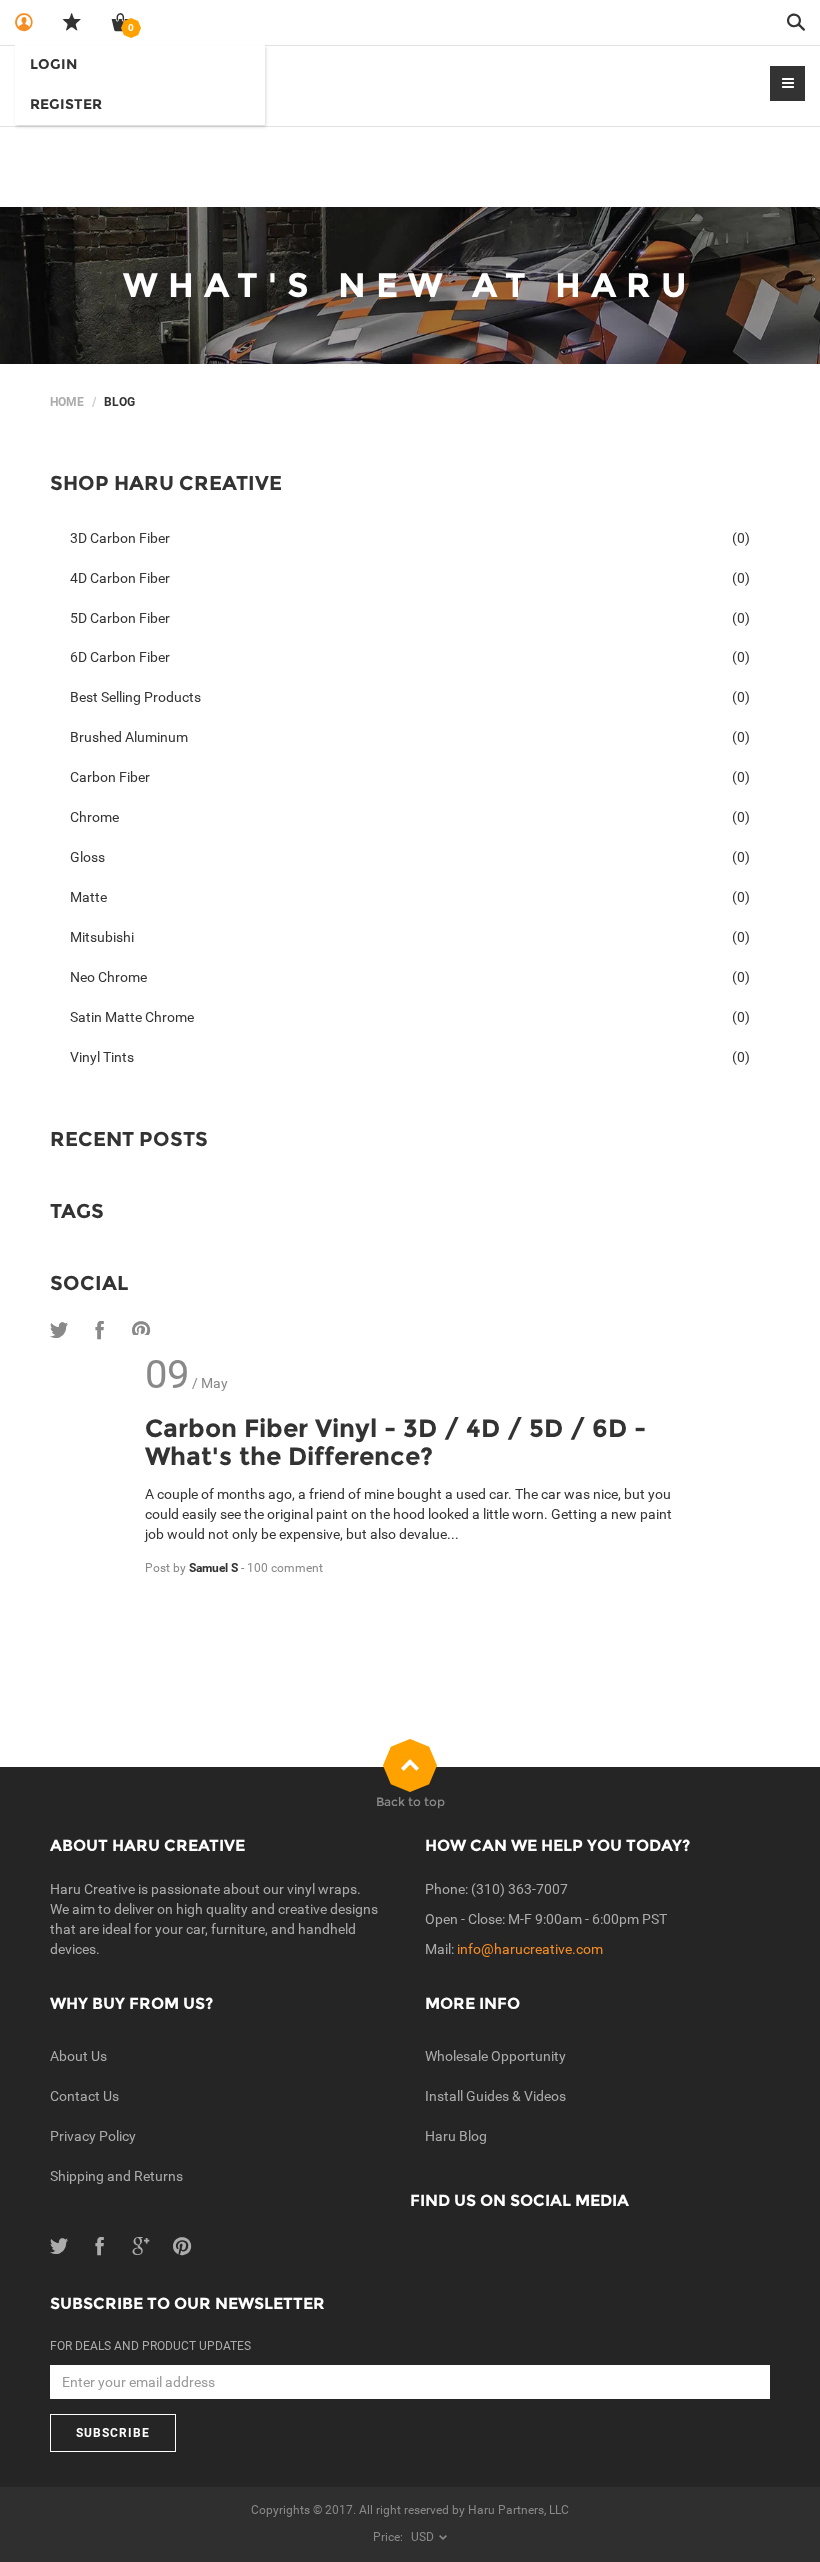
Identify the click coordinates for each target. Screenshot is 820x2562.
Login (53, 64)
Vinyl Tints (410, 1057)
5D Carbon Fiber (410, 618)
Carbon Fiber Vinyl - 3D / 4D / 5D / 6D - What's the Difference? (395, 1442)
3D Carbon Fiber (410, 538)
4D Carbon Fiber (410, 578)
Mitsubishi (410, 937)
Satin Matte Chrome (410, 1017)
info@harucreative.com (530, 1949)
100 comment (285, 1568)
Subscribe (113, 2433)
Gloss (410, 857)
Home (67, 402)
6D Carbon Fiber (410, 657)
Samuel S (215, 1568)
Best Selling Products (410, 697)
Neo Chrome (410, 977)
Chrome (410, 817)
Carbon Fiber (410, 777)
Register (66, 104)
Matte (410, 897)
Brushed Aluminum (410, 737)
